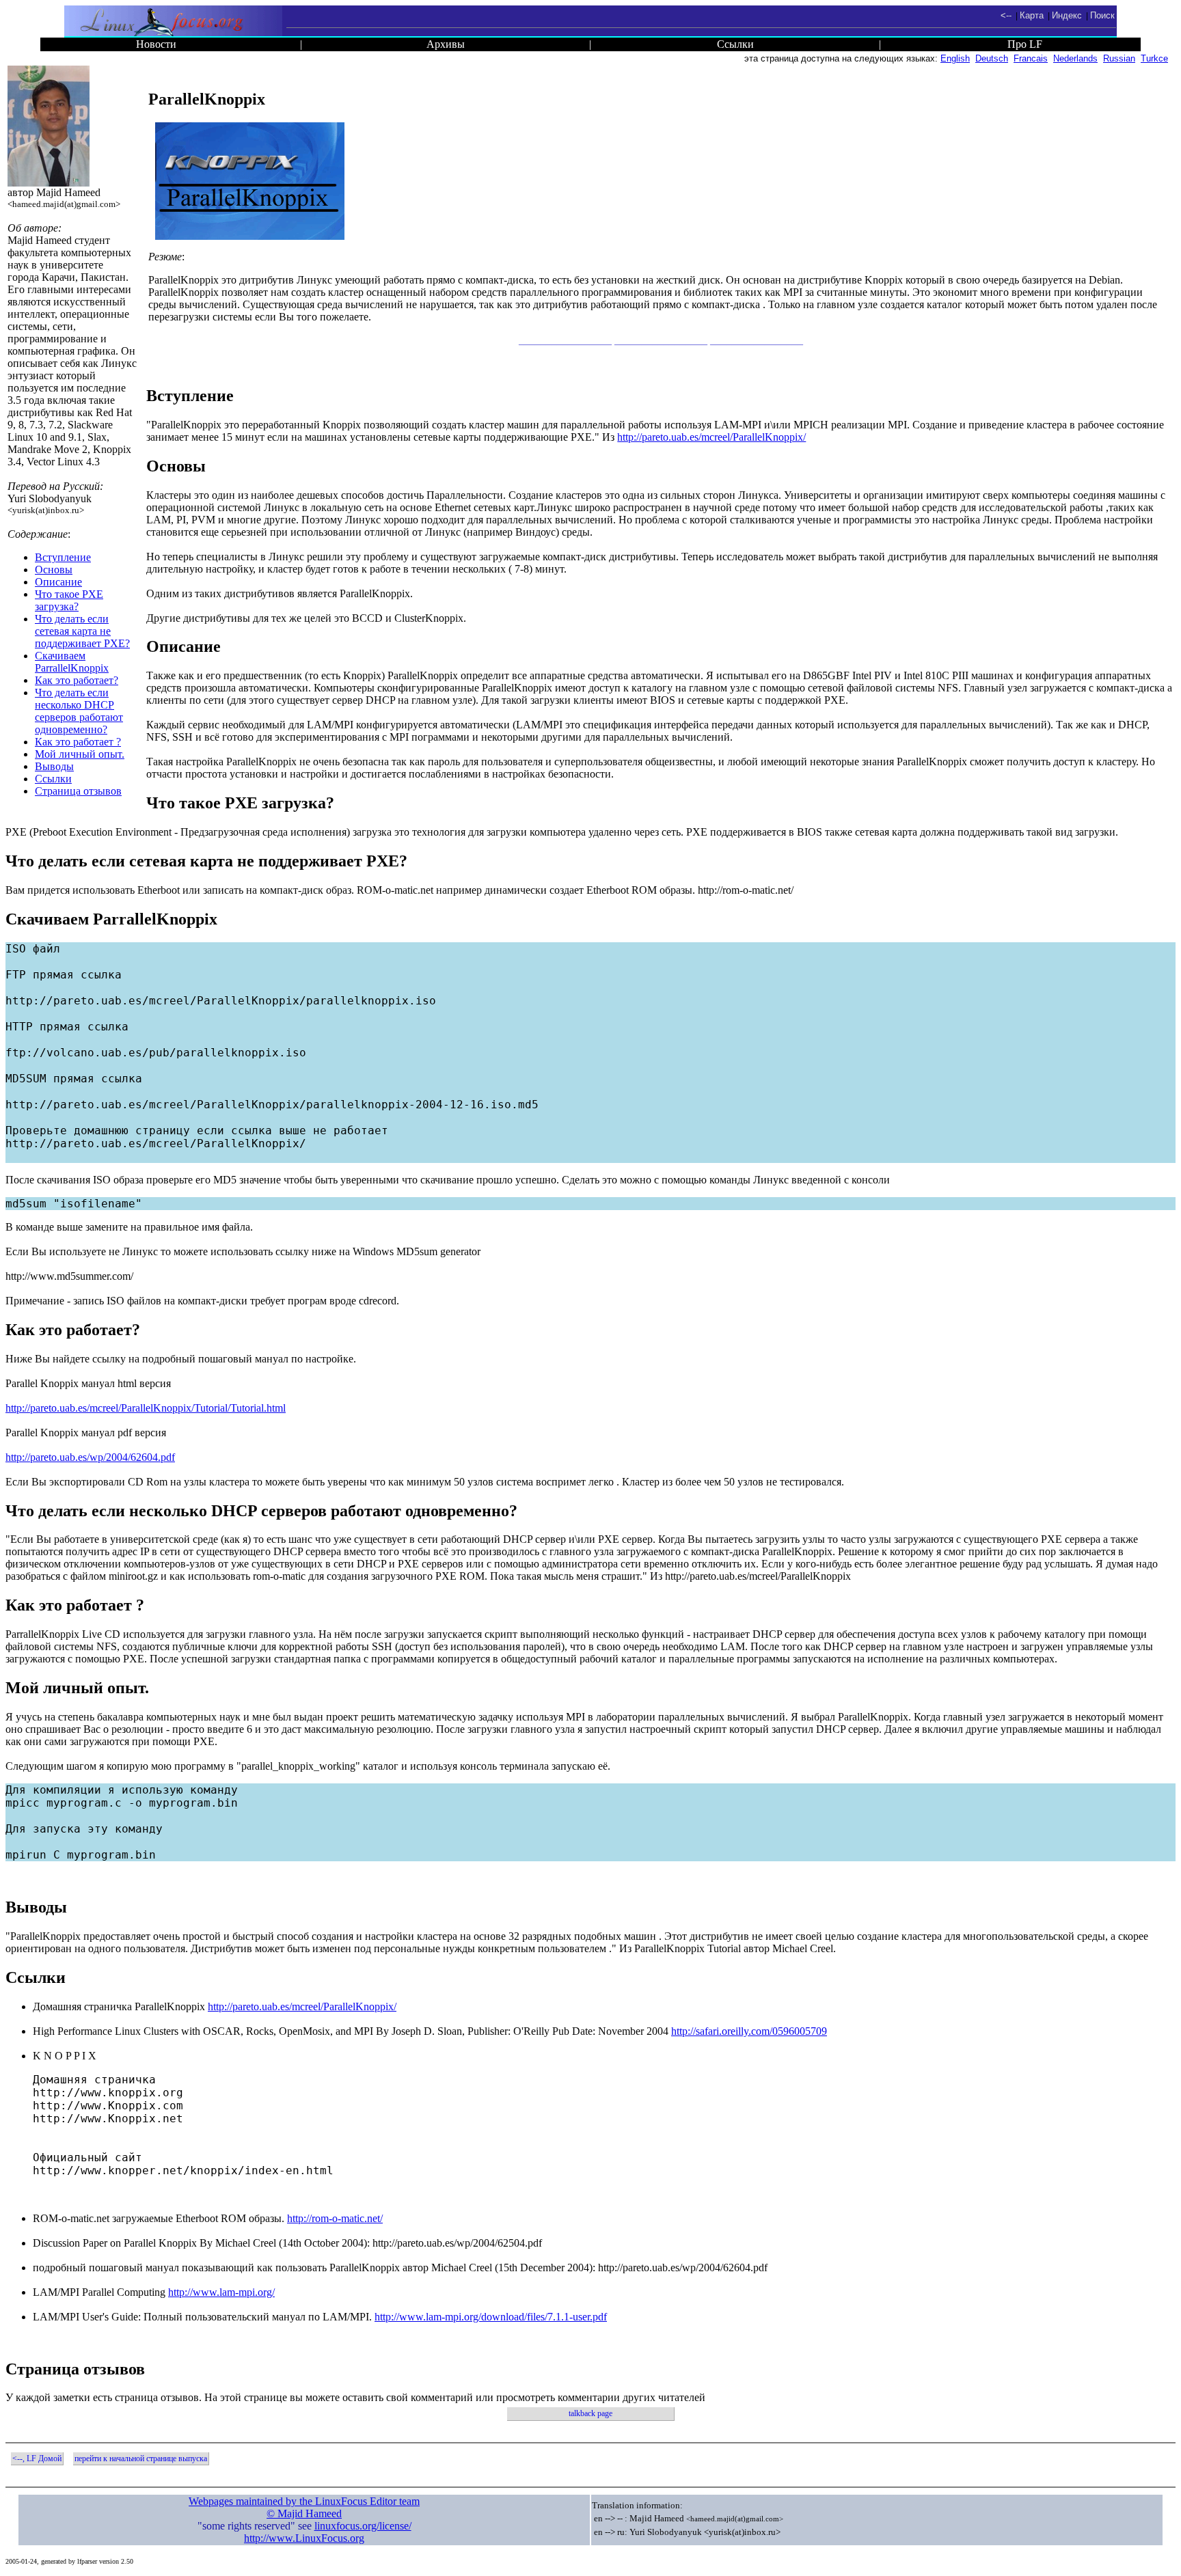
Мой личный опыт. (80, 754)
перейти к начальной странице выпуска (141, 2458)
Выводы (54, 766)
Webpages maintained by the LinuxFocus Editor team (304, 2501)
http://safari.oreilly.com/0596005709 (749, 2031)
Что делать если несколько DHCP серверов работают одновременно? (79, 711)
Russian (1119, 58)
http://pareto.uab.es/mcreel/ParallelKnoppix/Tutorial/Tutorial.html (146, 1408)
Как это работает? (77, 680)
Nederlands (1075, 58)
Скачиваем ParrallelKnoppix (72, 662)
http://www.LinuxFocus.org (304, 2538)
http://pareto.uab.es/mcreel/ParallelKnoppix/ (711, 437)
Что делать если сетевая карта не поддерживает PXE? (82, 631)
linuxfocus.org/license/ (363, 2526)
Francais (1031, 58)
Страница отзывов (78, 791)
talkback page (590, 2413)
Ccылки (53, 779)
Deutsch (992, 58)
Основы (54, 570)
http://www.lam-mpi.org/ (221, 2292)
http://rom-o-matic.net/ (335, 2218)
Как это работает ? (78, 742)
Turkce (1154, 58)
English (955, 58)
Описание (58, 582)
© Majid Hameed (304, 2513)
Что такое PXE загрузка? (69, 600)
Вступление (63, 557)
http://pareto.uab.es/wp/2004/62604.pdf (90, 1457)
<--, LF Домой (37, 2458)
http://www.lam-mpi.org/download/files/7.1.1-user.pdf (491, 2317)
